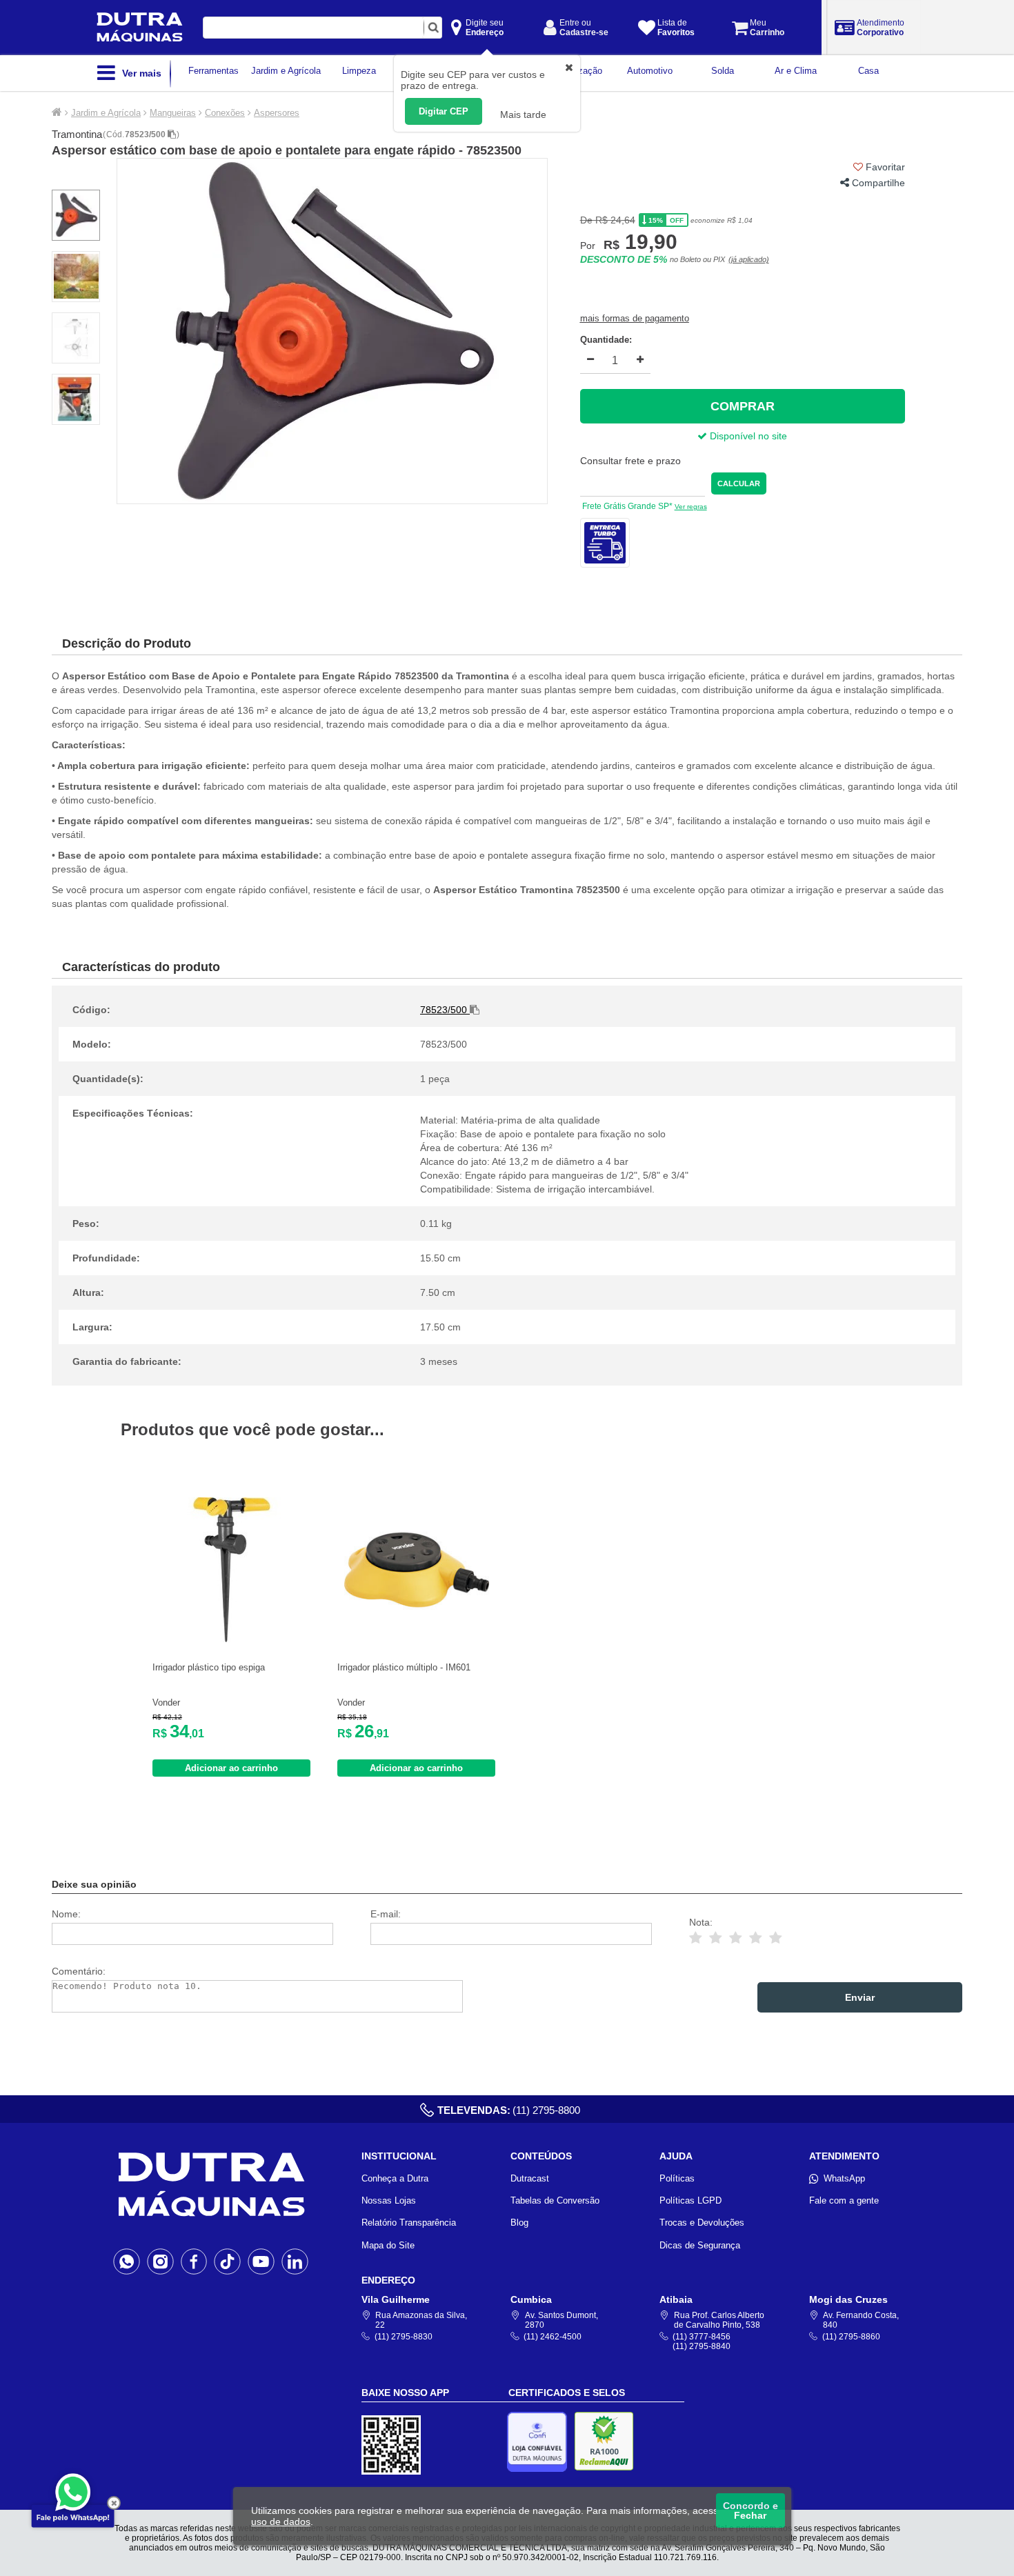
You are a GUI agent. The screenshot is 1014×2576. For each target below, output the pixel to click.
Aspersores (277, 113)
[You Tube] (261, 2261)
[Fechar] (114, 2503)
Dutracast (530, 2178)
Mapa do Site (388, 2245)
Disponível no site (747, 436)
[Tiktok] (227, 2261)
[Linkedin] (295, 2261)
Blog (519, 2223)
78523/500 (146, 134)
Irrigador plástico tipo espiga (209, 1667)
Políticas (677, 2178)
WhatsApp (844, 2178)
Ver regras (691, 507)
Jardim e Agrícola (106, 113)
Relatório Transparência (409, 2223)
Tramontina (77, 134)
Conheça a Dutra (395, 2178)
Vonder (166, 1703)
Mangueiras (173, 113)
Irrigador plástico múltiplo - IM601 (404, 1667)
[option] (332, 331)
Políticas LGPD (690, 2200)
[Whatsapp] (127, 2261)
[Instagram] (160, 2261)
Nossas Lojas (389, 2200)
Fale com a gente (844, 2200)
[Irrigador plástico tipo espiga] (232, 1639)
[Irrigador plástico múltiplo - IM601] (417, 1639)
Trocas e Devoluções (702, 2223)
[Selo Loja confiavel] (540, 2442)
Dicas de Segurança (700, 2245)
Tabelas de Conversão (555, 2200)
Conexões (225, 113)
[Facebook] (194, 2261)
